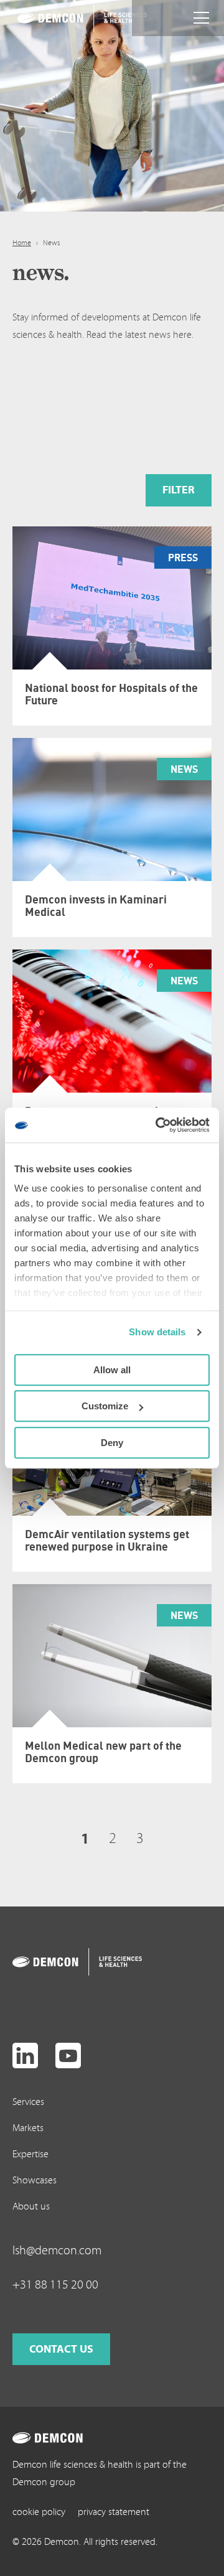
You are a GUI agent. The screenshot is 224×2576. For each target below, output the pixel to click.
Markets (28, 2128)
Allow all (112, 1370)
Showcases (35, 2180)
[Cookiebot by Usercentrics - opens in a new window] (158, 1125)
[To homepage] (61, 1962)
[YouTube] (68, 2056)
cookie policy (39, 2512)
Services (28, 2102)
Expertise (30, 2154)
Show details (157, 1332)
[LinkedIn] (25, 2056)
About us (31, 2206)
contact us (61, 2349)
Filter (179, 490)
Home (22, 243)
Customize (105, 1406)
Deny (112, 1443)
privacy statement (114, 2512)
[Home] (66, 18)
